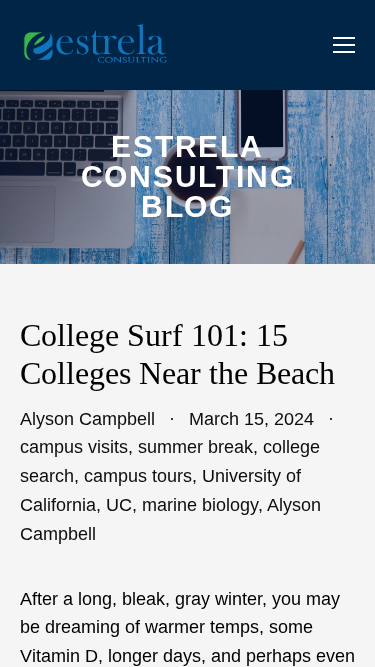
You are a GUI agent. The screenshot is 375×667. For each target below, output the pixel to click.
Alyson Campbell (87, 419)
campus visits (74, 447)
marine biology (200, 505)
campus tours (138, 476)
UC (119, 505)
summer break (195, 447)
